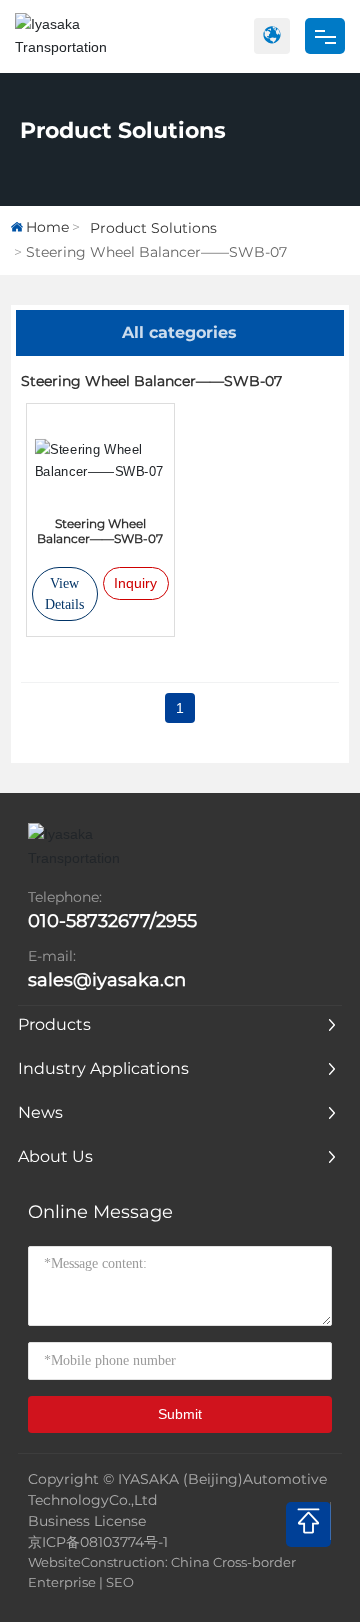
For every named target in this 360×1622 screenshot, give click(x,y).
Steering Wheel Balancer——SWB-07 (100, 530)
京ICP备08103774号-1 (98, 1542)
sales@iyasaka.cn (107, 980)
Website (54, 1562)
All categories (179, 332)
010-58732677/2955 (112, 921)
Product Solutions (123, 130)
